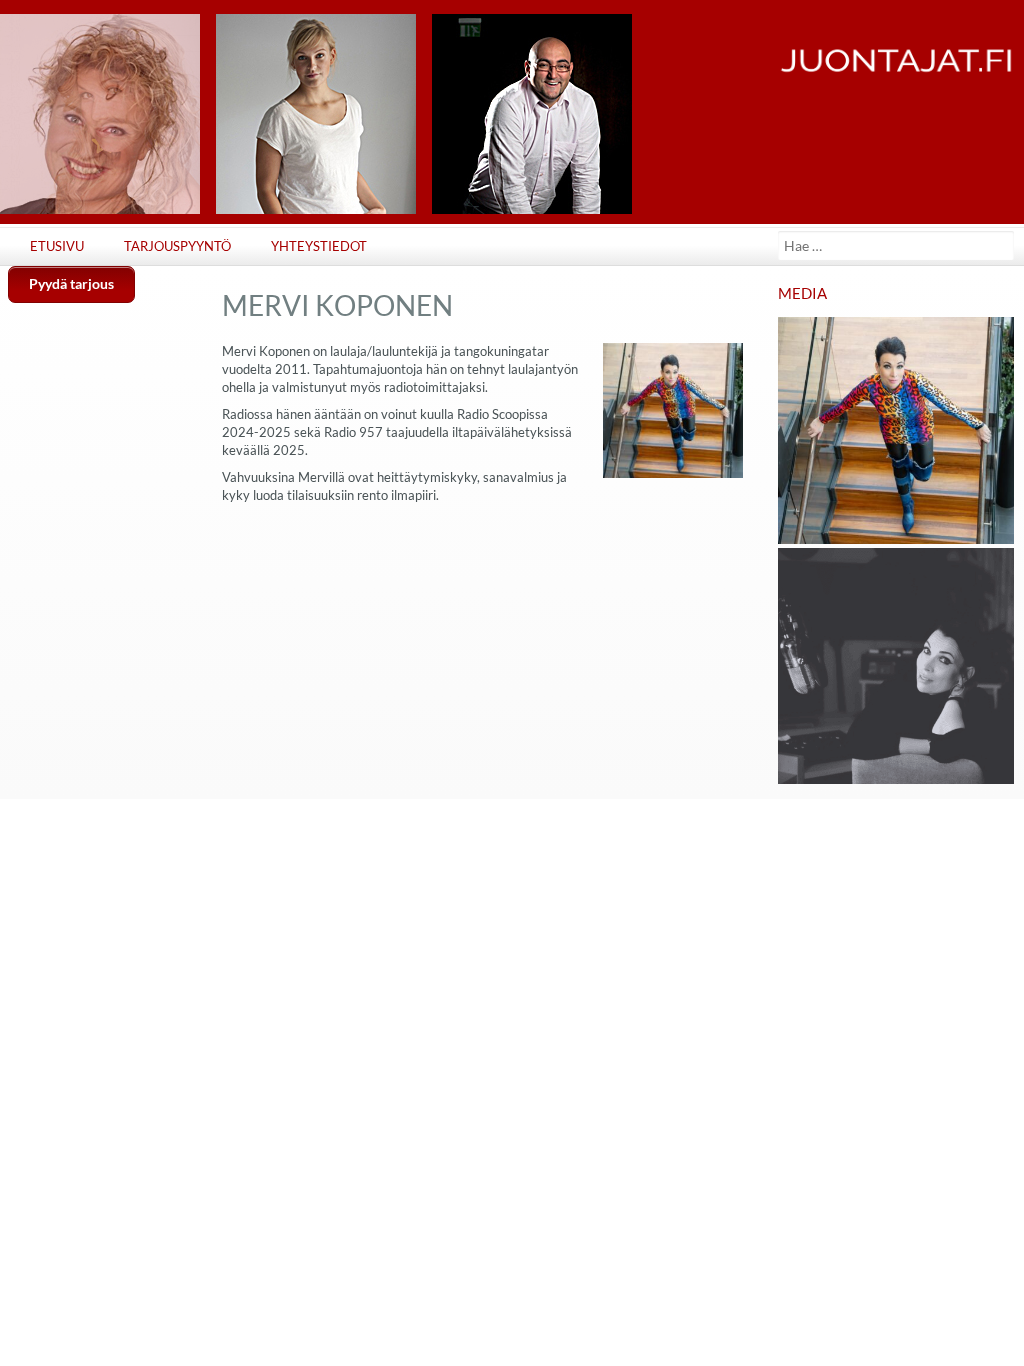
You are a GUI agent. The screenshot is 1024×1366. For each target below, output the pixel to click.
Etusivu (57, 246)
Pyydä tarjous (71, 283)
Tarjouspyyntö (177, 246)
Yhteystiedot (319, 246)
